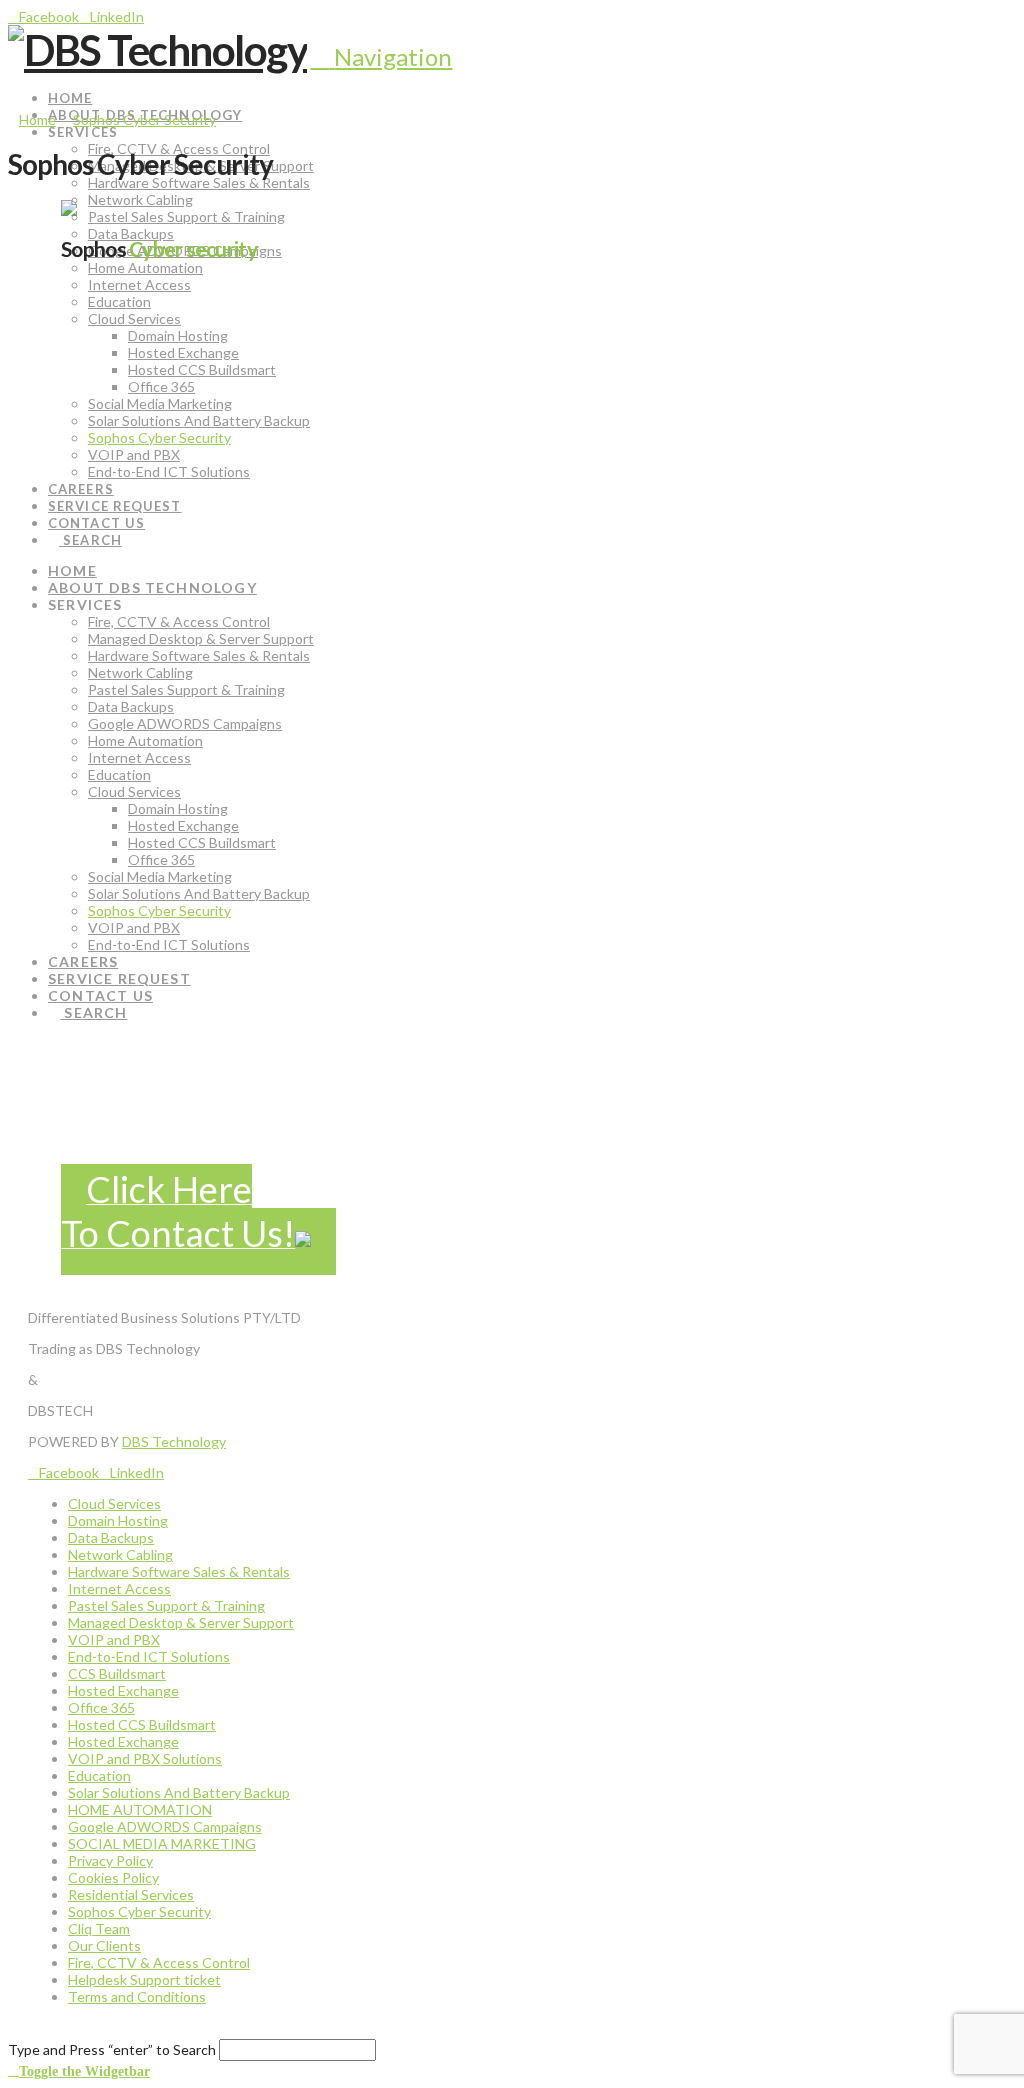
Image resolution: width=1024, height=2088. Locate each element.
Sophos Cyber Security (139, 1911)
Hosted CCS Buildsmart (142, 1724)
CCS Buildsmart (117, 1673)
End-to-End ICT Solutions (149, 1656)
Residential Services (131, 1894)
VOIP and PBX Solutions (145, 1758)
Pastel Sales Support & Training (166, 1605)
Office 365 (101, 1707)
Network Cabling (120, 1554)
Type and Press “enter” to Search (112, 2049)
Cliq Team (99, 1928)
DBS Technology (174, 1441)
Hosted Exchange (123, 1690)
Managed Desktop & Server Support (181, 1622)
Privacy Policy (110, 1860)
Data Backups (111, 1537)
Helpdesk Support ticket (144, 1979)
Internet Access (119, 1588)
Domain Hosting (118, 1520)
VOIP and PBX (114, 1639)
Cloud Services (114, 1503)
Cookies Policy (113, 1877)
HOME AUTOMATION (140, 1809)
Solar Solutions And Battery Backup (179, 1792)
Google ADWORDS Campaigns (165, 1826)
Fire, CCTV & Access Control (159, 1962)
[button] (381, 56)
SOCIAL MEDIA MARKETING (162, 1843)
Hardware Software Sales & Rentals (179, 1571)
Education (99, 1775)
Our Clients (104, 1945)
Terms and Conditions (137, 1996)
